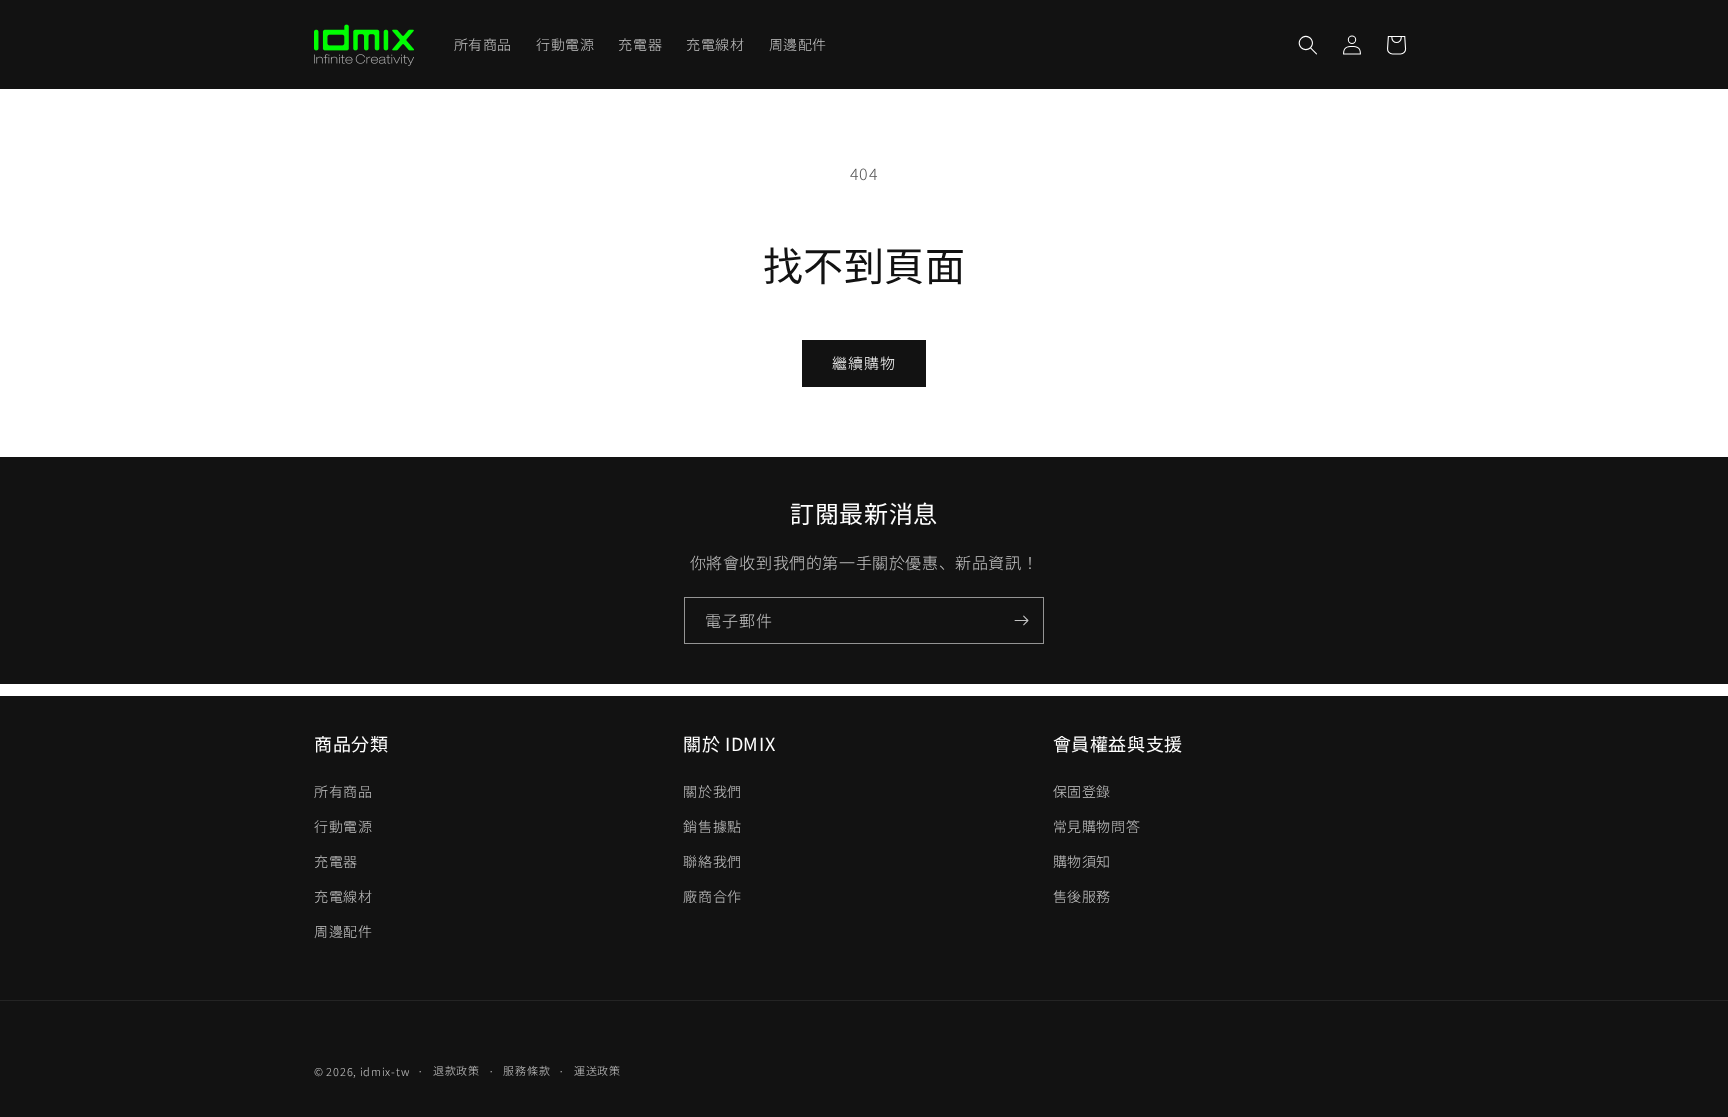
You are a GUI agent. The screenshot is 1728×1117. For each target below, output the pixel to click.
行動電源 (343, 826)
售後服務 (1082, 896)
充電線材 (343, 896)
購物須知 (1082, 861)
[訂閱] (1021, 620)
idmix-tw (385, 1071)
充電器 (336, 861)
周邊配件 (343, 931)
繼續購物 (864, 362)
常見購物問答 (1097, 826)
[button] (1308, 45)
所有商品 (343, 791)
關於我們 (712, 791)
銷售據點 (712, 826)
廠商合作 (712, 896)
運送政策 (597, 1070)
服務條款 (526, 1070)
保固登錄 (1082, 791)
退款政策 (456, 1070)
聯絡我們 (712, 861)
